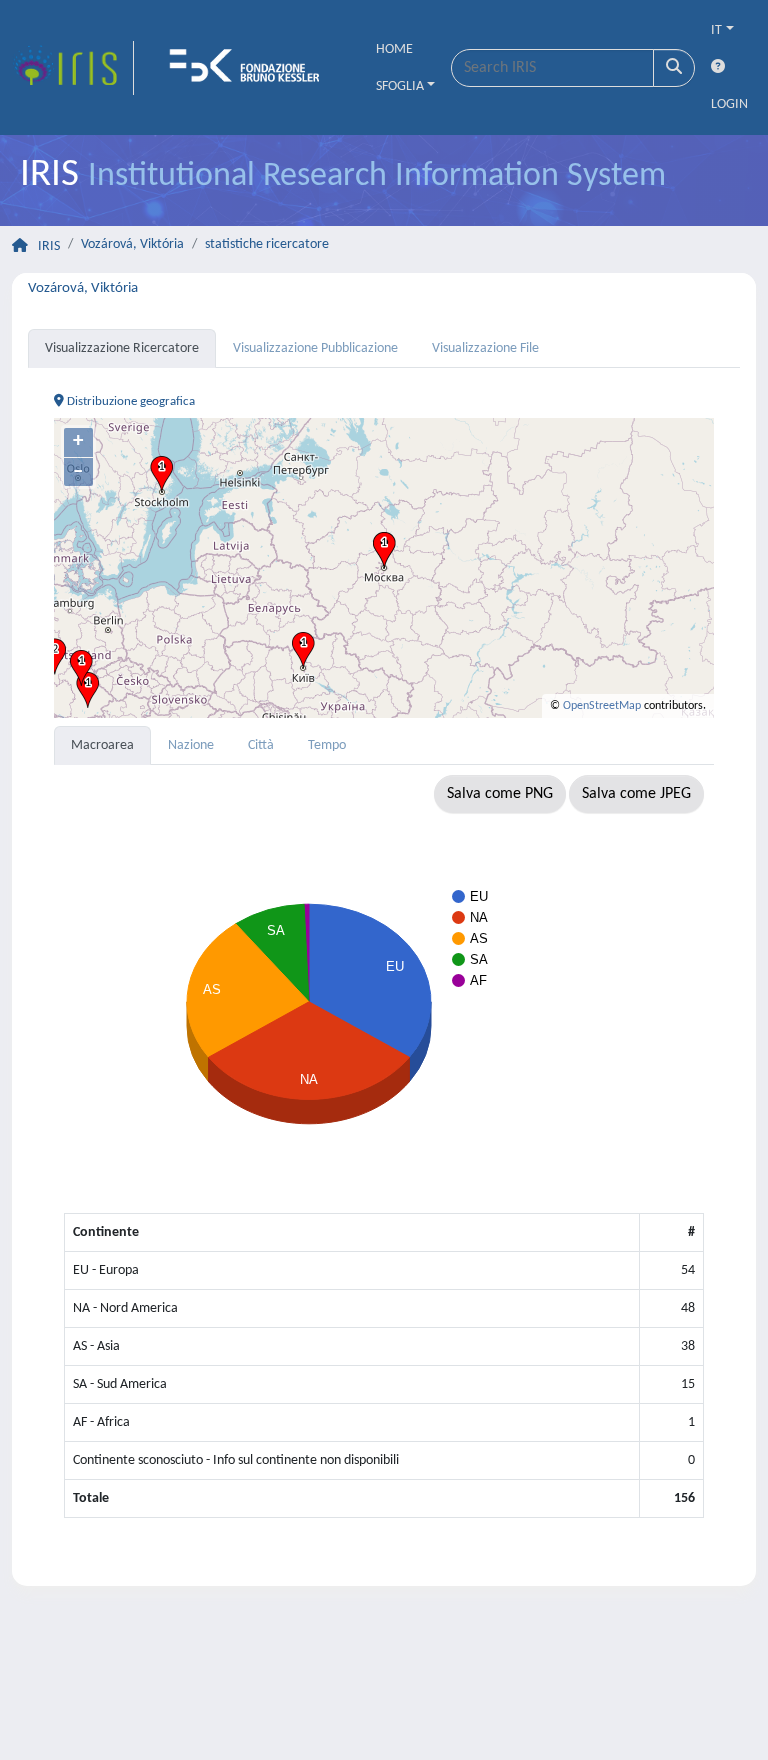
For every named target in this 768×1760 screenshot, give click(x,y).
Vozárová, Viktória (132, 244)
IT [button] (716, 30)
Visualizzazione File (485, 348)
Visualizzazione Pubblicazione (315, 348)
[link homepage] (73, 68)
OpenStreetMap (602, 706)
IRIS (49, 246)
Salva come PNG (500, 794)
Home (394, 49)
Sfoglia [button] (400, 86)
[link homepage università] (251, 68)
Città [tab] (261, 745)
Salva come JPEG (636, 794)
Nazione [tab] (191, 745)
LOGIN (729, 104)
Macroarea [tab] (102, 745)
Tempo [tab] (327, 745)
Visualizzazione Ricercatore (122, 348)
